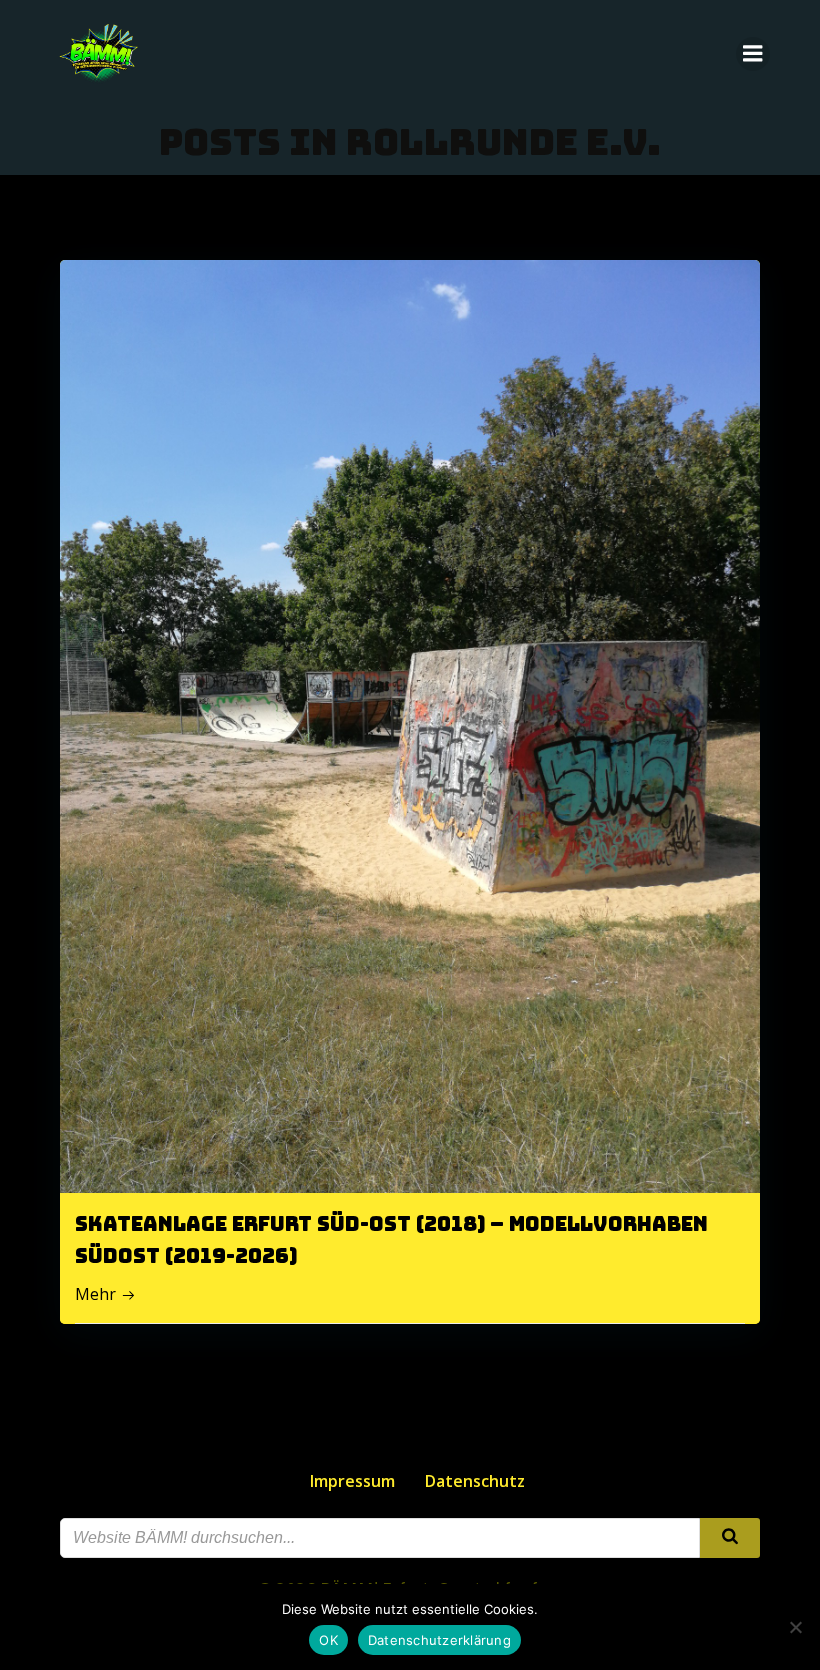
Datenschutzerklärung (439, 1640)
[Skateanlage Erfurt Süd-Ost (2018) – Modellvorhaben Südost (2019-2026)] (410, 725)
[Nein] (795, 1627)
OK (328, 1640)
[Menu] (753, 54)
